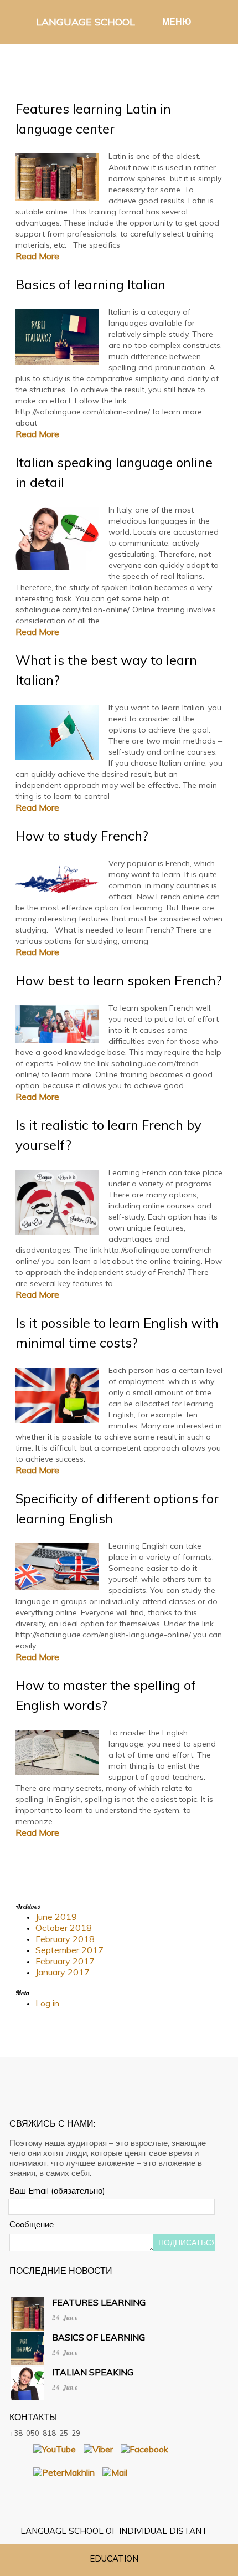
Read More (37, 256)
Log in (47, 2003)
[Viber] (98, 2449)
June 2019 (56, 1917)
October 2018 (64, 1928)
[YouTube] (55, 2449)
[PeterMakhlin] (64, 2472)
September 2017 (69, 1950)
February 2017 (65, 1961)
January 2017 (63, 1972)
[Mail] (115, 2472)
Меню (175, 22)
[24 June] (90, 2331)
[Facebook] (144, 2449)
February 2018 (65, 1939)
